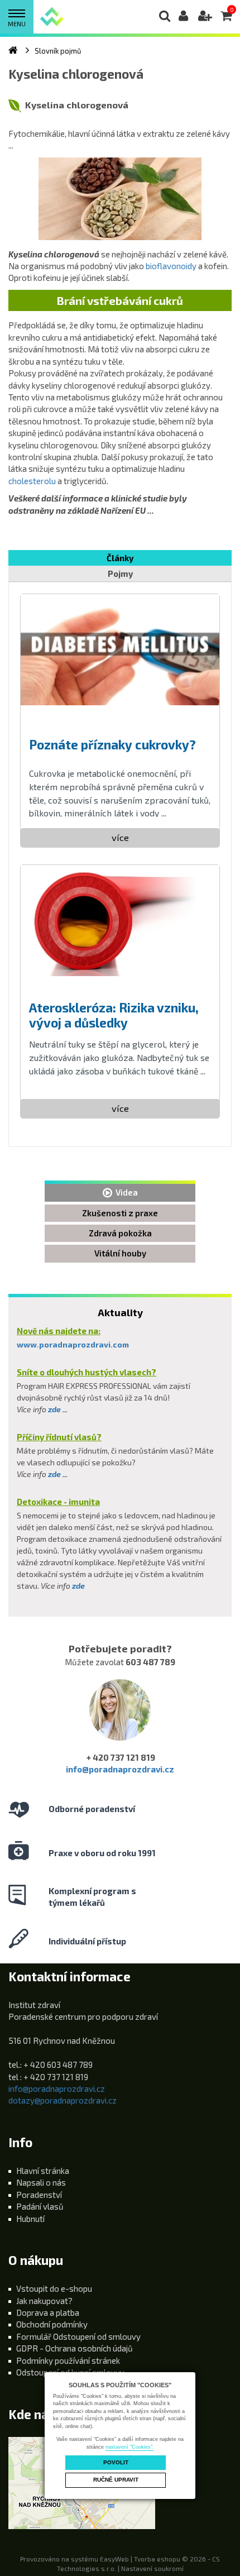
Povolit (116, 2462)
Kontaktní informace (69, 1977)
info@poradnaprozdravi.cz (120, 1769)
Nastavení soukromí (152, 2568)
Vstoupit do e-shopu (54, 2288)
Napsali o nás (41, 2182)
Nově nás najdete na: (59, 1331)
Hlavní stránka (43, 2171)
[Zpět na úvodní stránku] (52, 16)
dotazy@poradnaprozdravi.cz (63, 2100)
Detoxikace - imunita (58, 1502)
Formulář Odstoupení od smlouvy (78, 2336)
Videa (125, 1192)
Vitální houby (120, 1253)
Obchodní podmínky (52, 2324)
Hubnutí (30, 2219)
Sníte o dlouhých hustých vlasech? (87, 1372)
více (120, 837)
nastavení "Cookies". (130, 2447)
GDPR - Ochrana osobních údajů (75, 2348)
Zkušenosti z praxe (120, 1213)
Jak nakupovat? (44, 2301)
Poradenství (39, 2195)
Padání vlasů (40, 2206)
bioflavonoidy (172, 266)
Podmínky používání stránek (68, 2360)
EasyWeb (114, 2559)
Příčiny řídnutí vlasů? (59, 1437)
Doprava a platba (48, 2312)
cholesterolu (32, 481)
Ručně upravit (116, 2480)
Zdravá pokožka (120, 1233)
